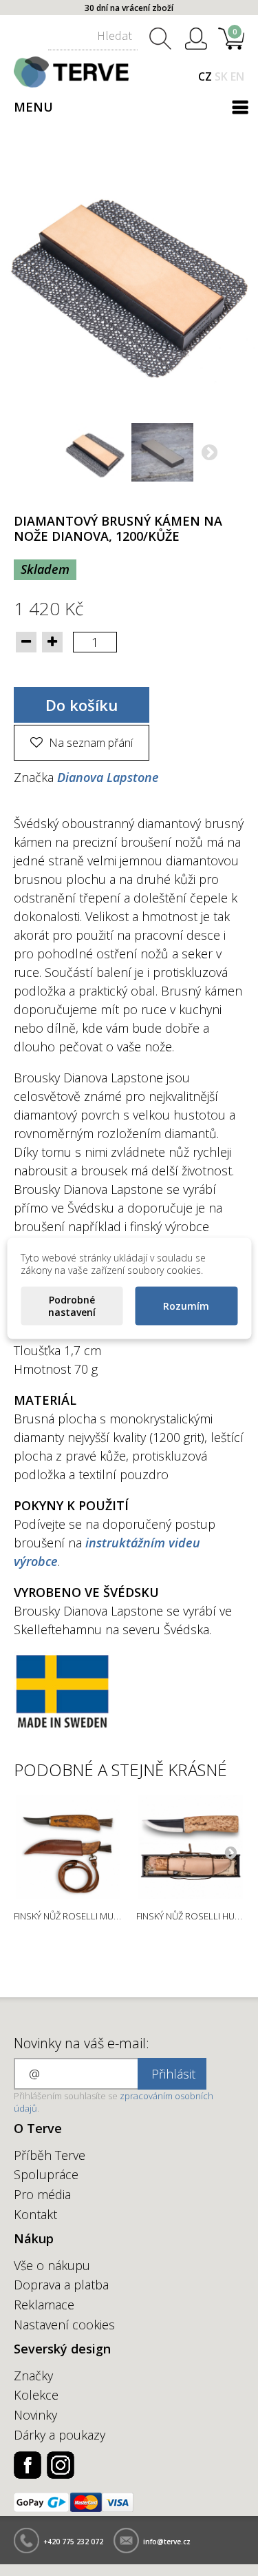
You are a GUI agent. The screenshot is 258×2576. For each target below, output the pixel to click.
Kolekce (36, 2395)
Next (230, 1852)
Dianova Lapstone (108, 777)
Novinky (35, 2415)
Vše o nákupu (52, 2265)
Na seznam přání (89, 743)
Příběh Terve (50, 2155)
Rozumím (186, 1305)
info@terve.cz (167, 2542)
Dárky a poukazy (60, 2435)
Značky (33, 2376)
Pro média (42, 2194)
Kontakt (35, 2214)
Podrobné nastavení (72, 1305)
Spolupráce (46, 2174)
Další (209, 454)
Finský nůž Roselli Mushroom (84, 1916)
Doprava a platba (61, 2285)
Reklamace (44, 2305)
